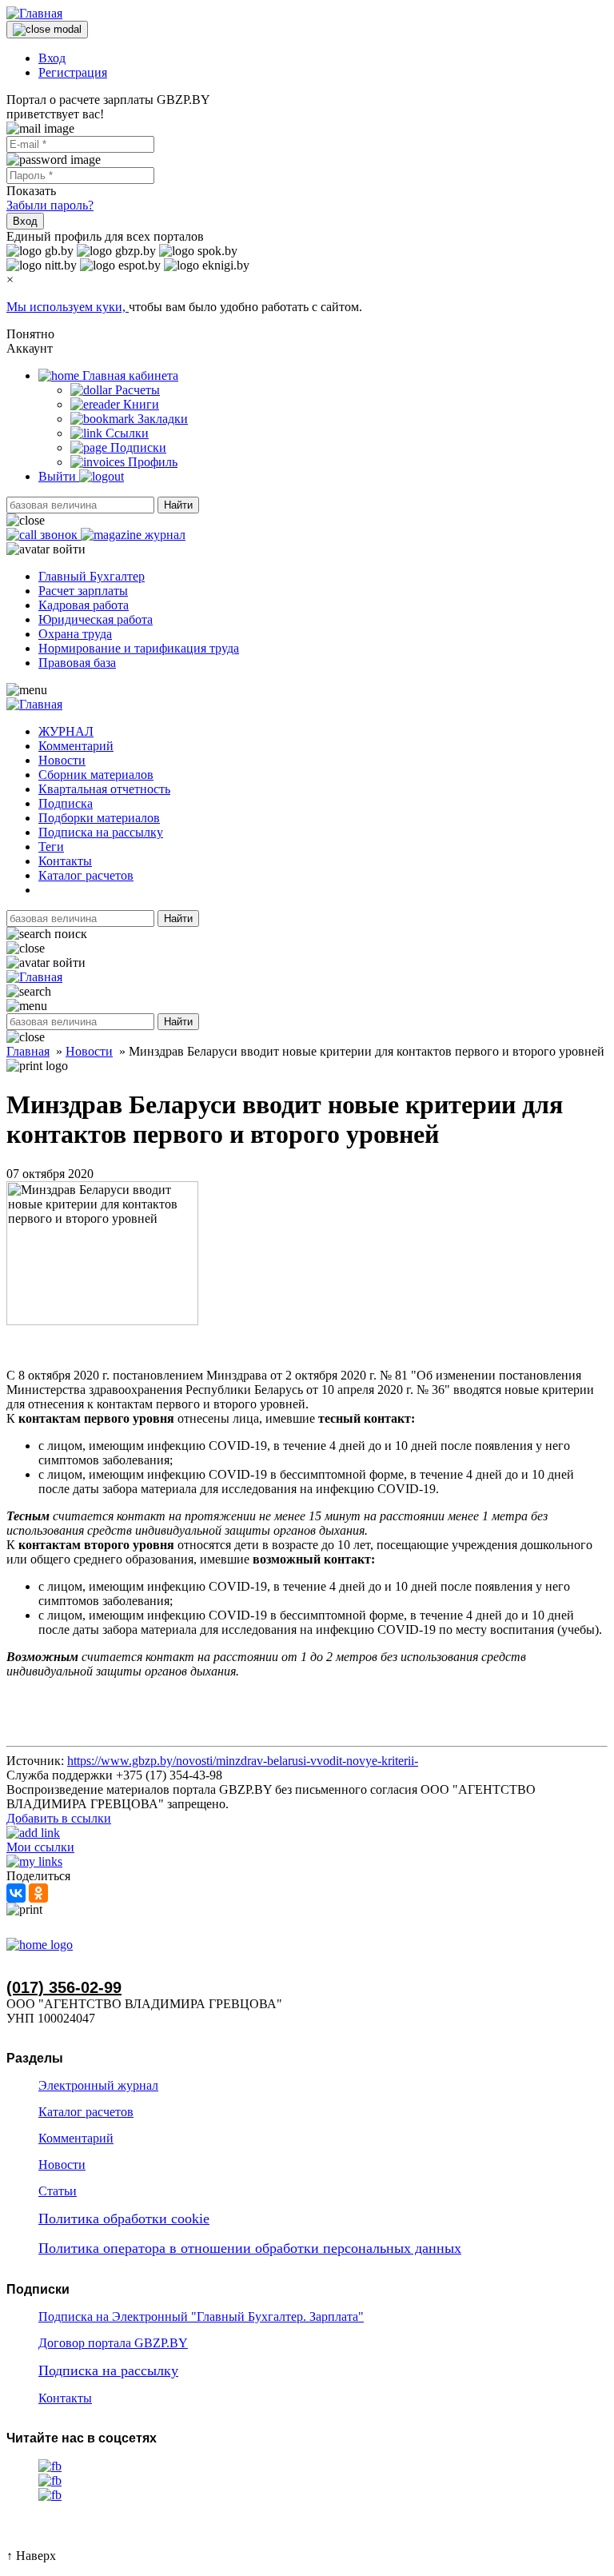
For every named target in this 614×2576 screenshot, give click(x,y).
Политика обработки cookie (124, 2219)
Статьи (58, 2191)
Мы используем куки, (68, 307)
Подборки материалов (99, 818)
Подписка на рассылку (101, 832)
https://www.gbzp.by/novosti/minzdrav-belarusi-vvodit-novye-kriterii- (243, 1761)
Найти (178, 505)
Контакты (65, 861)
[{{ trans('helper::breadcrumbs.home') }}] (40, 1945)
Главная (28, 1051)
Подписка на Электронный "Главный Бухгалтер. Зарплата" (201, 2316)
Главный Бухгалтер (92, 576)
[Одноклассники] (38, 1893)
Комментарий (76, 746)
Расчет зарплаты (83, 591)
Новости (62, 760)
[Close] (47, 30)
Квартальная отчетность (104, 789)
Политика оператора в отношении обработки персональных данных (250, 2248)
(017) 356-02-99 (64, 1987)
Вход (52, 58)
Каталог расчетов (86, 875)
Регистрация (73, 72)
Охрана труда (75, 634)
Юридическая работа (96, 619)
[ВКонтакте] (16, 1893)
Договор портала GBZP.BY (113, 2343)
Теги (51, 847)
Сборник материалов (96, 775)
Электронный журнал (98, 2085)
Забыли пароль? (50, 205)
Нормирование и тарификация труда (139, 648)
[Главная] (34, 13)
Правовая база (77, 663)
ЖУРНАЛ (66, 731)
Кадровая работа (84, 605)
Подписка (66, 803)
